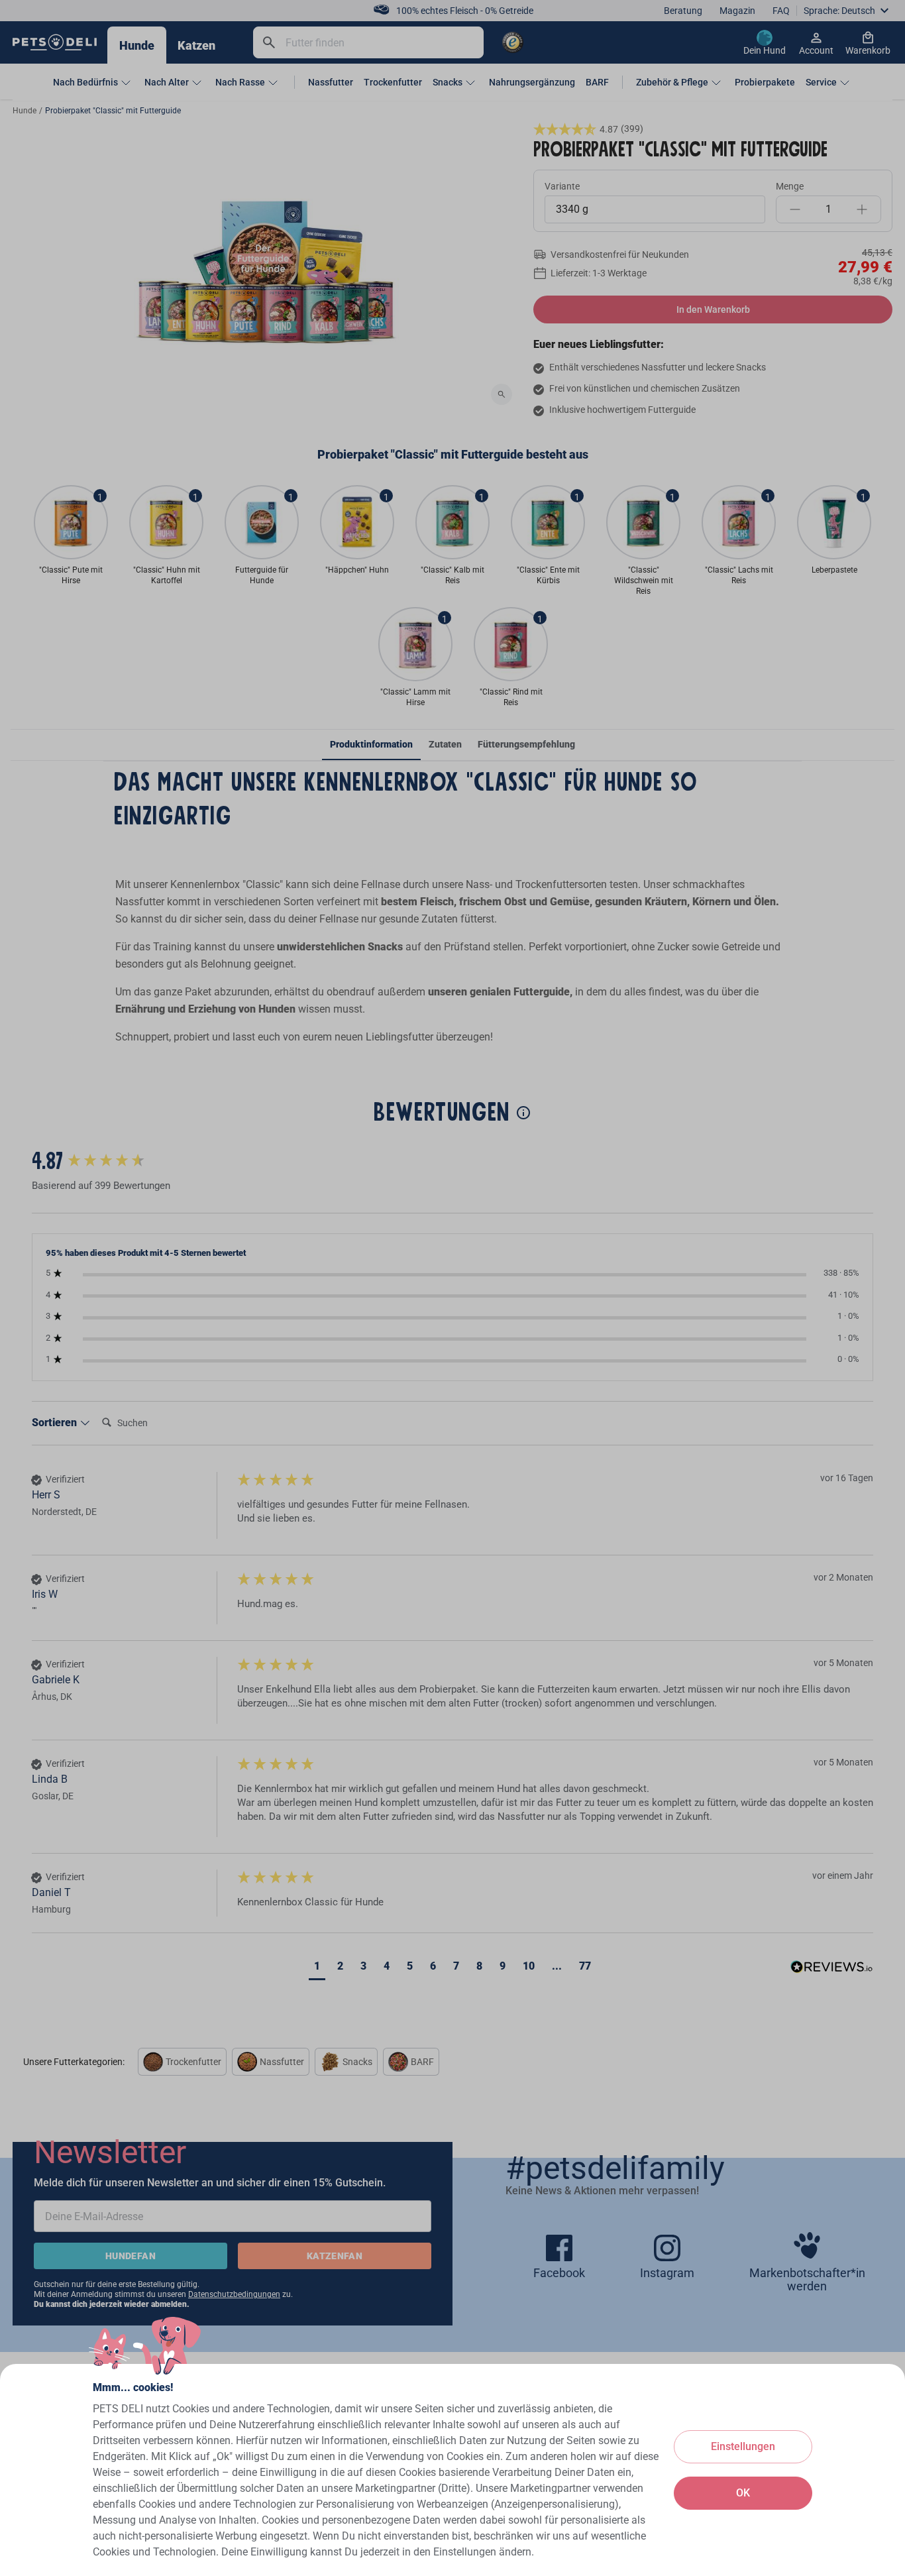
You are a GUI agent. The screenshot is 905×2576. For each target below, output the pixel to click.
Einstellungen (743, 2446)
